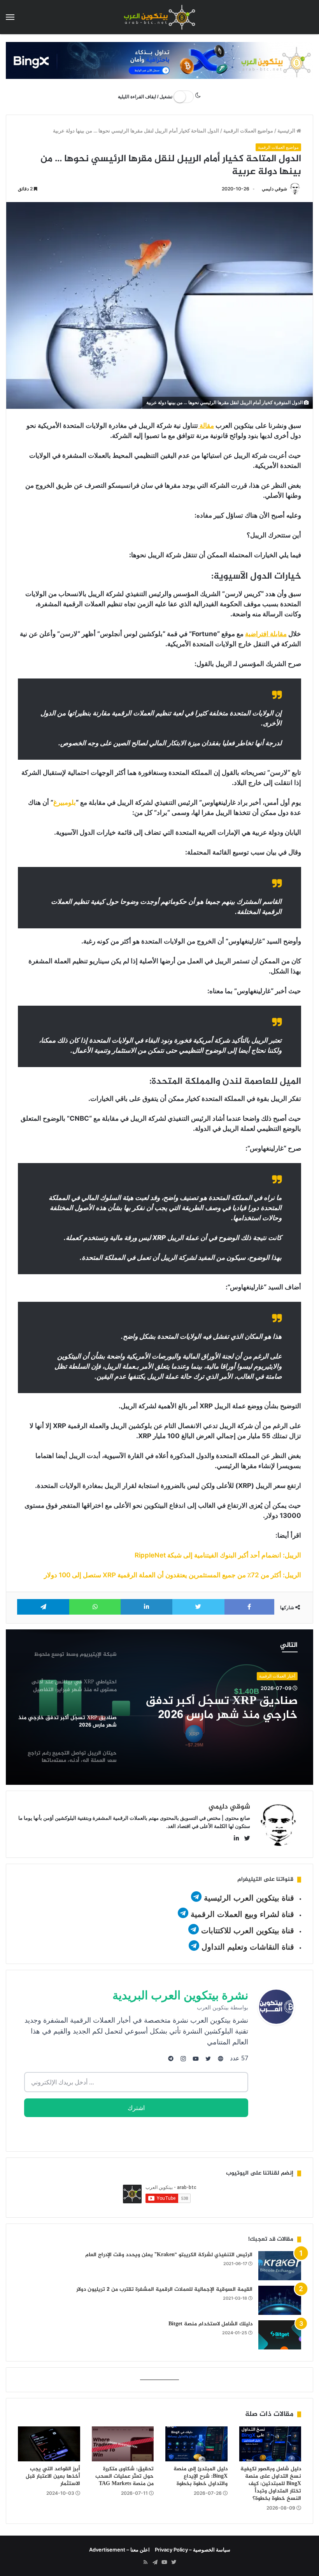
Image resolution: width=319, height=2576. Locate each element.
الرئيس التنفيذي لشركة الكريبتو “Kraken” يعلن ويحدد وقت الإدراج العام (169, 2255)
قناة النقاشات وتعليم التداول (248, 1947)
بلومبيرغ (65, 802)
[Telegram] (155, 2562)
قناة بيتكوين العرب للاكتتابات (246, 1931)
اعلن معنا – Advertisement (119, 2550)
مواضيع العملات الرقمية (248, 131)
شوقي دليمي (274, 189)
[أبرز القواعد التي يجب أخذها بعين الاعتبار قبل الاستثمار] (49, 2444)
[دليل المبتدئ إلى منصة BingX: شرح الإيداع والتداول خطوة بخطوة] (196, 2444)
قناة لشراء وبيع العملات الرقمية (242, 1914)
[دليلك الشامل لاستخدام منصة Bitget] (280, 2335)
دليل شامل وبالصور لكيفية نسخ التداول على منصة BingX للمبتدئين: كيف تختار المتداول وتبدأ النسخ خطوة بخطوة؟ (271, 2484)
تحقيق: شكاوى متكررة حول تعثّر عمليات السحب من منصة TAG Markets (124, 2476)
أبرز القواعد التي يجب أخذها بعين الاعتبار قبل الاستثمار (53, 2476)
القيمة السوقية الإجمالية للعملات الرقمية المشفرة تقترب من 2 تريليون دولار (164, 2289)
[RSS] (145, 2562)
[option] (159, 1707)
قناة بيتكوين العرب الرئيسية (249, 1898)
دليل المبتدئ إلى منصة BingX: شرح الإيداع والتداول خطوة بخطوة (201, 2476)
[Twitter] (174, 2562)
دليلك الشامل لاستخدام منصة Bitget (210, 2324)
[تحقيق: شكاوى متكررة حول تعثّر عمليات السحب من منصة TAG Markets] (123, 2444)
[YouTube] (164, 2562)
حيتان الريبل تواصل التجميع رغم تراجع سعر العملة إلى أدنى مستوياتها (218, 1708)
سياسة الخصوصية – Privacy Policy (193, 2550)
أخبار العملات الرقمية (277, 1676)
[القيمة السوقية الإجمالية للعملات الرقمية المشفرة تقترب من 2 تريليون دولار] (280, 2300)
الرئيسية (287, 131)
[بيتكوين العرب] (159, 17)
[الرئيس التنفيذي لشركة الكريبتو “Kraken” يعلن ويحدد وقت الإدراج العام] (280, 2266)
